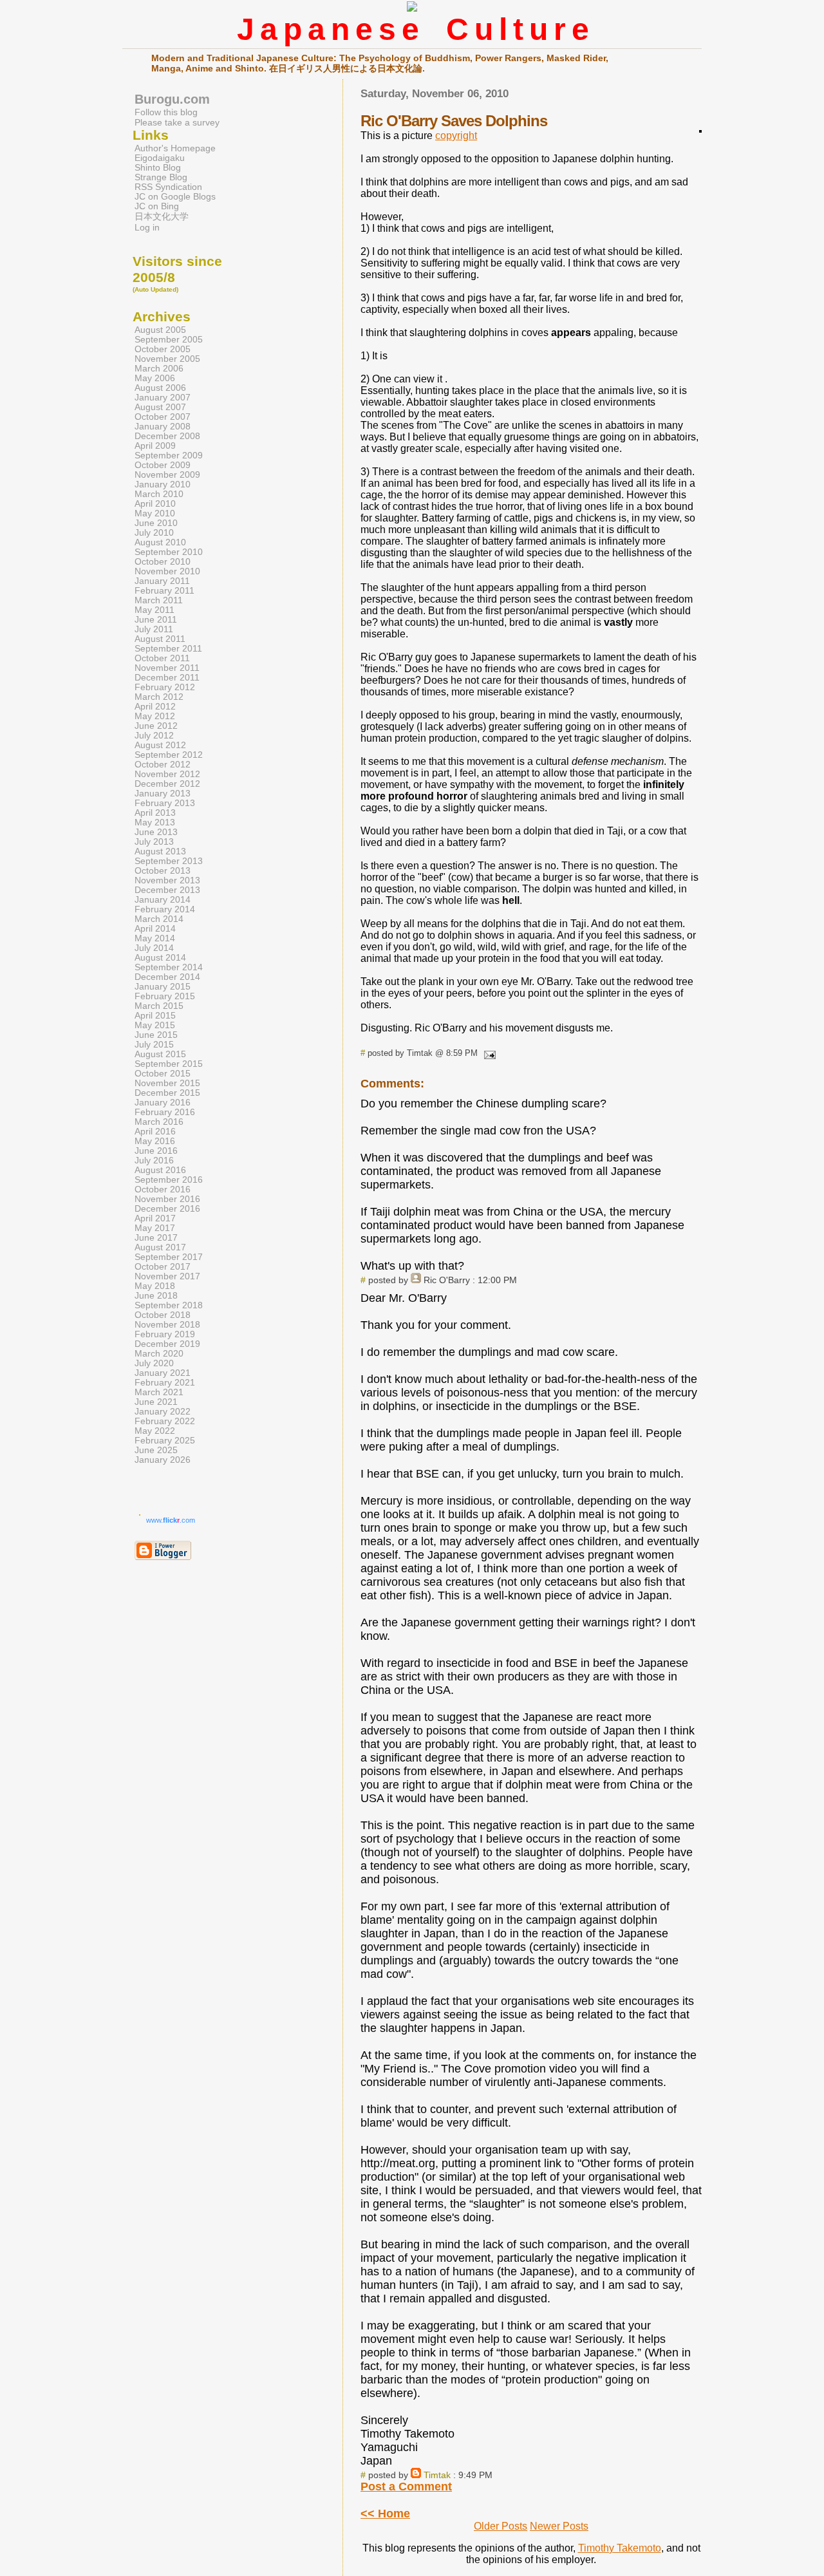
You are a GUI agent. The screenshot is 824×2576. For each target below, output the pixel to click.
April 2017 (155, 1218)
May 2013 (155, 823)
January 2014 (163, 900)
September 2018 (169, 1305)
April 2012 (155, 707)
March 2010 (159, 494)
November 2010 (167, 571)
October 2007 (163, 417)
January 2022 (163, 1412)
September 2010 (169, 552)
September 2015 (169, 1064)
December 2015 (167, 1093)
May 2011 (154, 610)
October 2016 (163, 1189)
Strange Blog (161, 177)
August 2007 (160, 407)
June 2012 (156, 726)
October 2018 (163, 1315)
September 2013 (169, 861)
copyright (456, 136)
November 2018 (167, 1325)
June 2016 (156, 1151)
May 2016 (155, 1141)
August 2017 (160, 1247)
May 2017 (155, 1228)
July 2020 (154, 1363)
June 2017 (156, 1238)
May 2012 (155, 716)
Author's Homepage (175, 148)
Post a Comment (406, 2487)
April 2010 (155, 504)
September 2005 (169, 340)
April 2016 (155, 1132)
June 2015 (156, 1035)
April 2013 (155, 813)
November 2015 (167, 1083)
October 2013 (163, 871)
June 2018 (156, 1296)
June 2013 (156, 832)
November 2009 (167, 475)
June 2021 (156, 1402)
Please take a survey (177, 122)
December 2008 (167, 436)
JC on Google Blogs (175, 197)
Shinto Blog (158, 168)
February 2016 (165, 1112)
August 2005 (160, 330)
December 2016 (167, 1209)
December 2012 (167, 784)
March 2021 (159, 1392)
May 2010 (155, 513)
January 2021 (163, 1373)
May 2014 (155, 938)
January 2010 (163, 484)
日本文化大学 (162, 217)
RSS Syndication (168, 187)
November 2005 (167, 359)
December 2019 (167, 1344)
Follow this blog (166, 112)
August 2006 (160, 388)
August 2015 (160, 1054)
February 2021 (165, 1383)
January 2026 (163, 1460)
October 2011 (162, 658)
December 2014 (167, 977)
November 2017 (167, 1276)
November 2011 (167, 668)
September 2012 (169, 755)
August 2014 (160, 958)
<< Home (385, 2514)
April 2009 (155, 446)
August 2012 (160, 745)
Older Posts (501, 2526)
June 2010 (156, 523)
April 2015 (155, 1016)
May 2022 (155, 1431)
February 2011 (164, 591)
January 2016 (163, 1103)
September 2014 (169, 967)
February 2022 (165, 1421)
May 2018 (155, 1286)
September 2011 (168, 649)
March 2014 (159, 919)
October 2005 (163, 349)
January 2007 (163, 398)
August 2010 (160, 542)
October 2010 (163, 562)
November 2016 (167, 1199)
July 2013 (154, 842)
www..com (171, 1520)
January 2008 (163, 427)
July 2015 (154, 1045)
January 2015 (163, 987)
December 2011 (167, 678)
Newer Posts (559, 2526)
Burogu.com (172, 99)
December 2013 (167, 890)
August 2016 (160, 1170)
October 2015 (163, 1074)
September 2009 (169, 456)
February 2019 (165, 1334)
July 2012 (154, 736)
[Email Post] (488, 1053)
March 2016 (159, 1122)
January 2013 (163, 794)
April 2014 (155, 929)
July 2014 (154, 948)
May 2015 (155, 1025)
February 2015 (165, 996)
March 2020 (159, 1354)
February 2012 (165, 687)
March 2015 (159, 1006)
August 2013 (160, 851)
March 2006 (159, 369)
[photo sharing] (700, 129)
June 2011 (156, 620)
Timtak (437, 2475)
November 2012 (167, 774)
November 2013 (167, 880)
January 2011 (162, 581)
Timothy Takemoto (620, 2548)
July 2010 (154, 533)
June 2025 (156, 1450)
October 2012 (163, 765)
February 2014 (165, 909)
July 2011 (154, 629)
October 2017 (163, 1267)
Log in (147, 228)
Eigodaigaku (160, 158)
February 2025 (165, 1441)
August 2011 (160, 639)
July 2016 (154, 1161)
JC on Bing (157, 206)
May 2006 (155, 378)
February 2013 (165, 803)
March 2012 (159, 697)
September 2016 (169, 1180)
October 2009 (163, 465)
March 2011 (159, 600)
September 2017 (169, 1257)
